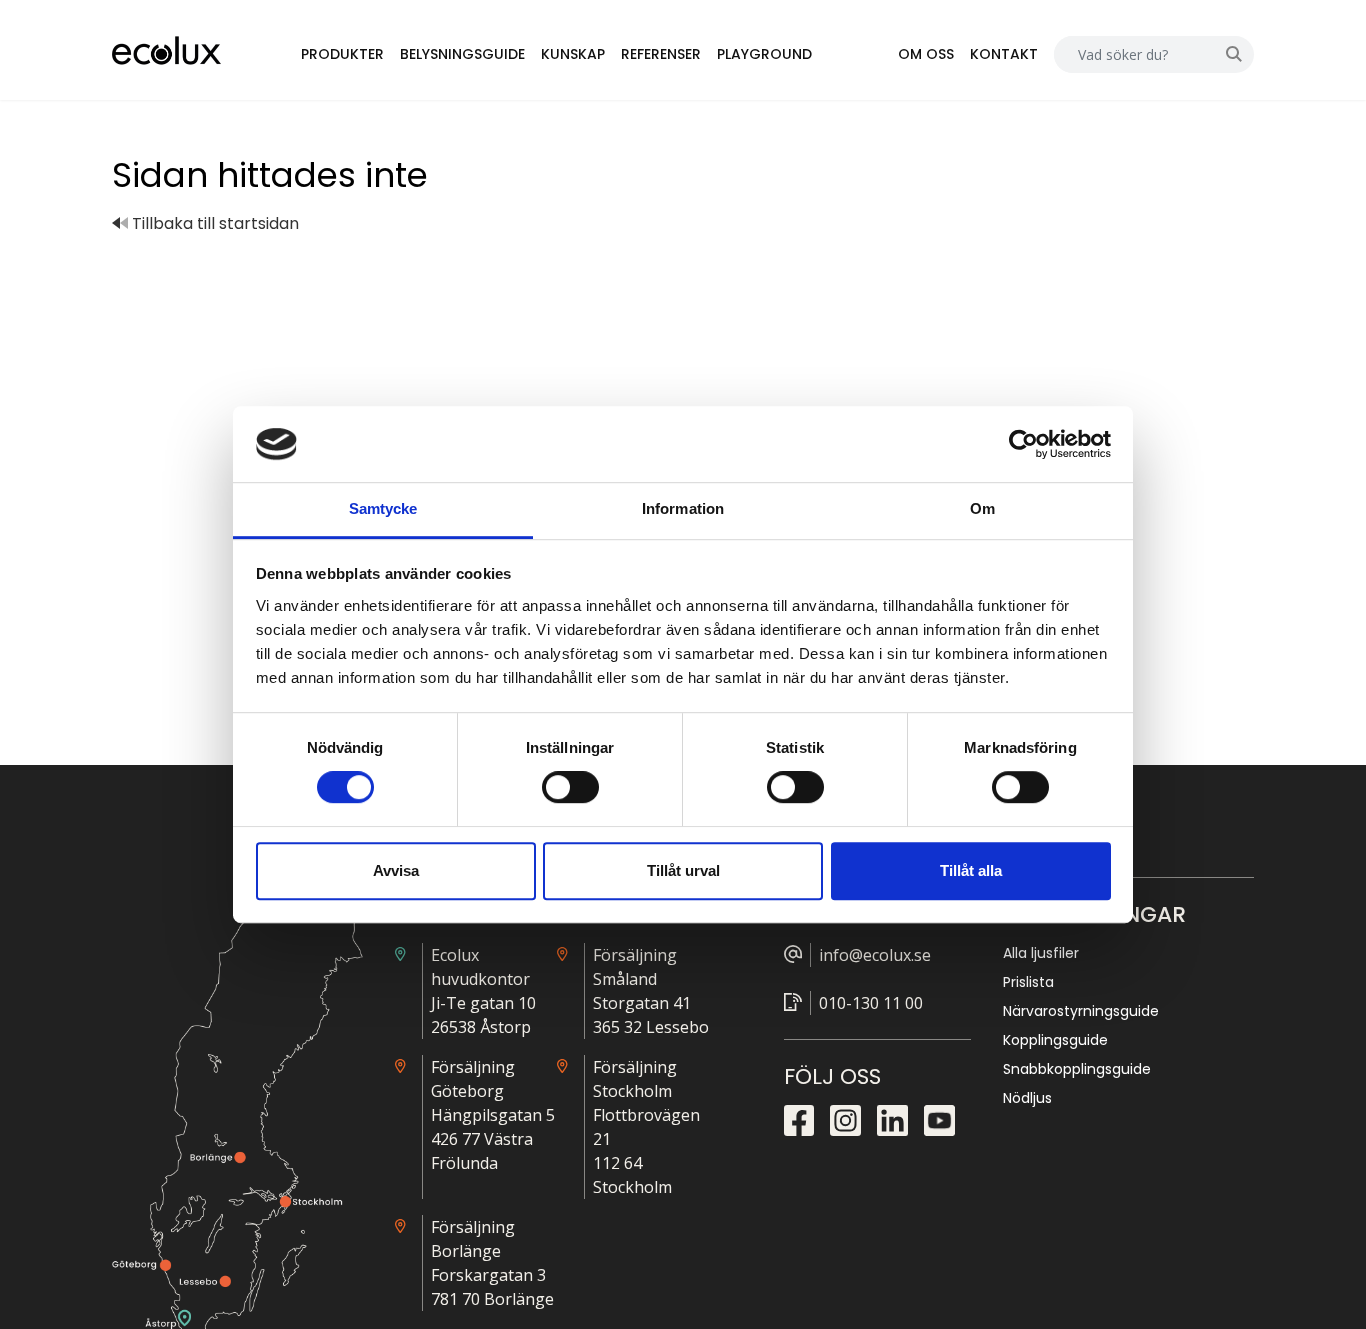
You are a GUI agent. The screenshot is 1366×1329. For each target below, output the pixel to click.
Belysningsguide (462, 54)
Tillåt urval (683, 870)
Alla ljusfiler (1041, 953)
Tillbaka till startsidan (213, 223)
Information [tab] (683, 509)
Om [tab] (982, 509)
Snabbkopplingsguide (1077, 1069)
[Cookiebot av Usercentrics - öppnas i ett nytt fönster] (1023, 444)
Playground (764, 54)
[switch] (570, 787)
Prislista (1028, 982)
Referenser (661, 54)
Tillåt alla (971, 870)
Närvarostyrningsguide (1081, 1011)
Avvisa (396, 870)
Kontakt (1004, 54)
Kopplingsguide (1055, 1040)
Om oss (926, 54)
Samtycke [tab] (383, 509)
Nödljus (1027, 1098)
